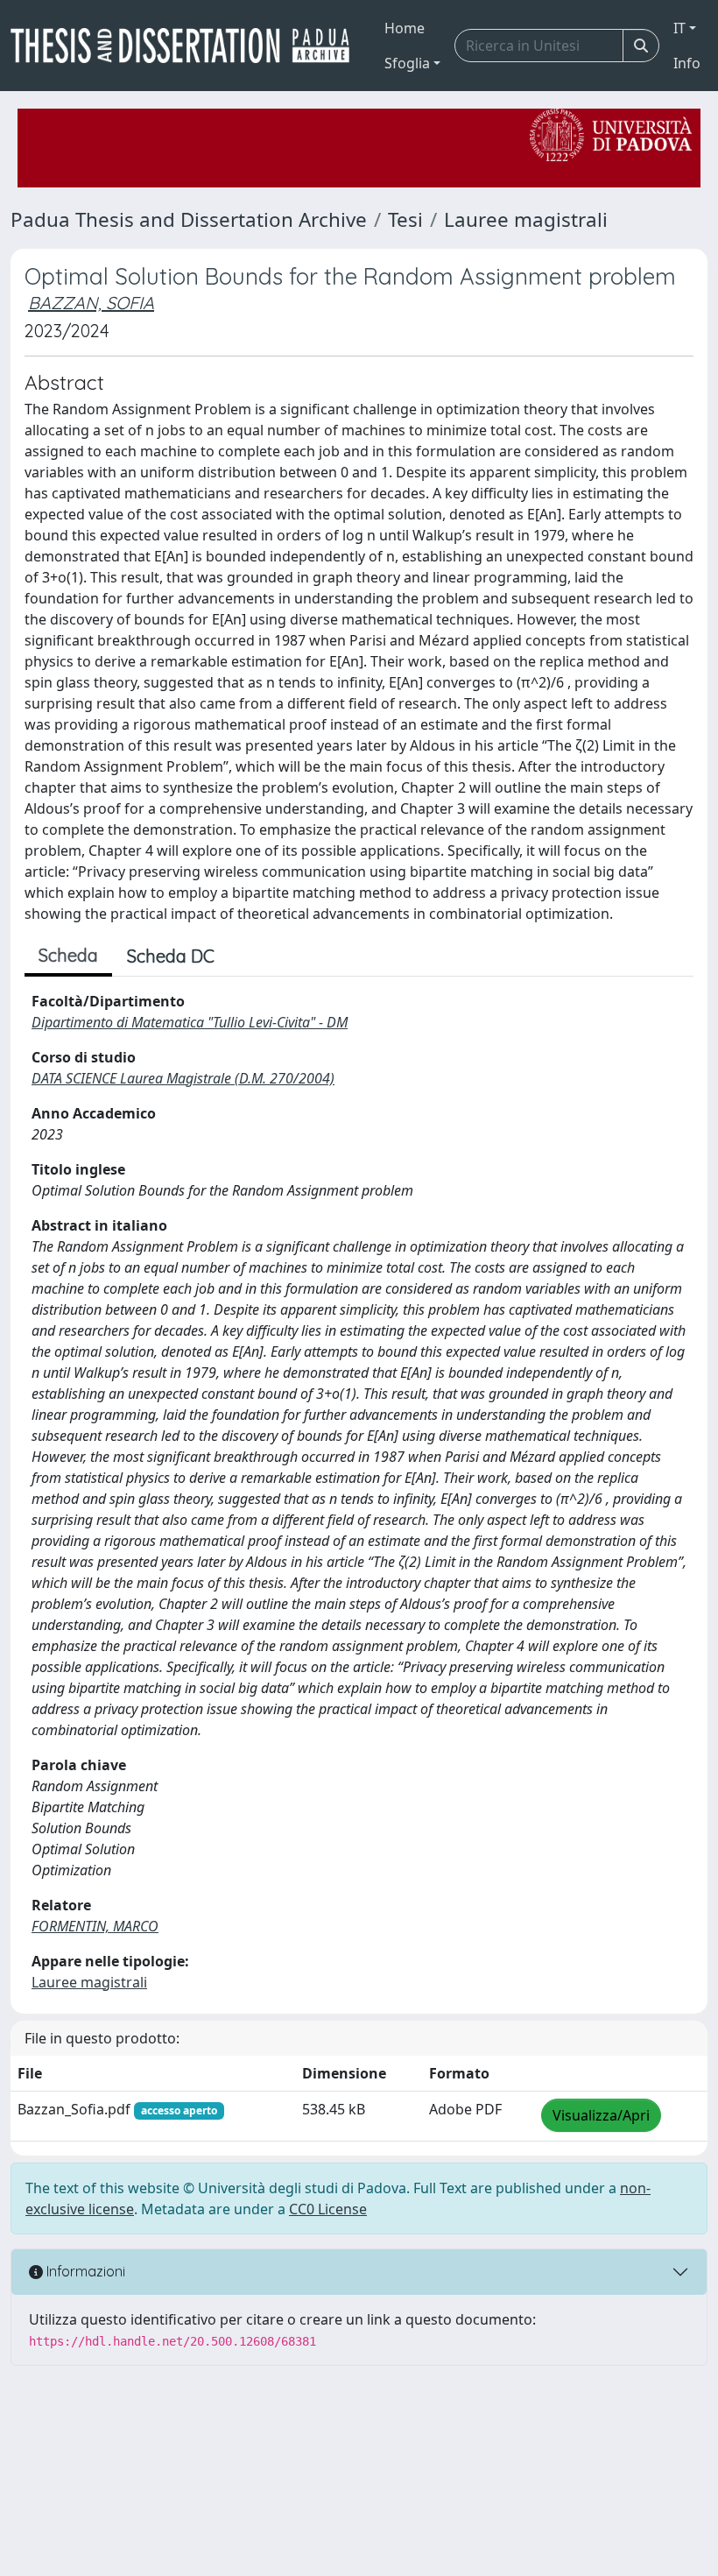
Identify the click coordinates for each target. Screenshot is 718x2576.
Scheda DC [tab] (171, 956)
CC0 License (328, 2209)
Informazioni (84, 2271)
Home (405, 28)
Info (687, 63)
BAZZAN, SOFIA (91, 303)
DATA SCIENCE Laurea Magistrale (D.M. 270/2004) (183, 1078)
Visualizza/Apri (601, 2115)
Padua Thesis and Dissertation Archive (189, 219)
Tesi (405, 219)
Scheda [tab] (68, 955)
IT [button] (679, 28)
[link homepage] (187, 46)
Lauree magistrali (526, 219)
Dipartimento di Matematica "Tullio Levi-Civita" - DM (190, 1022)
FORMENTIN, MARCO (95, 1926)
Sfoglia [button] (407, 63)
